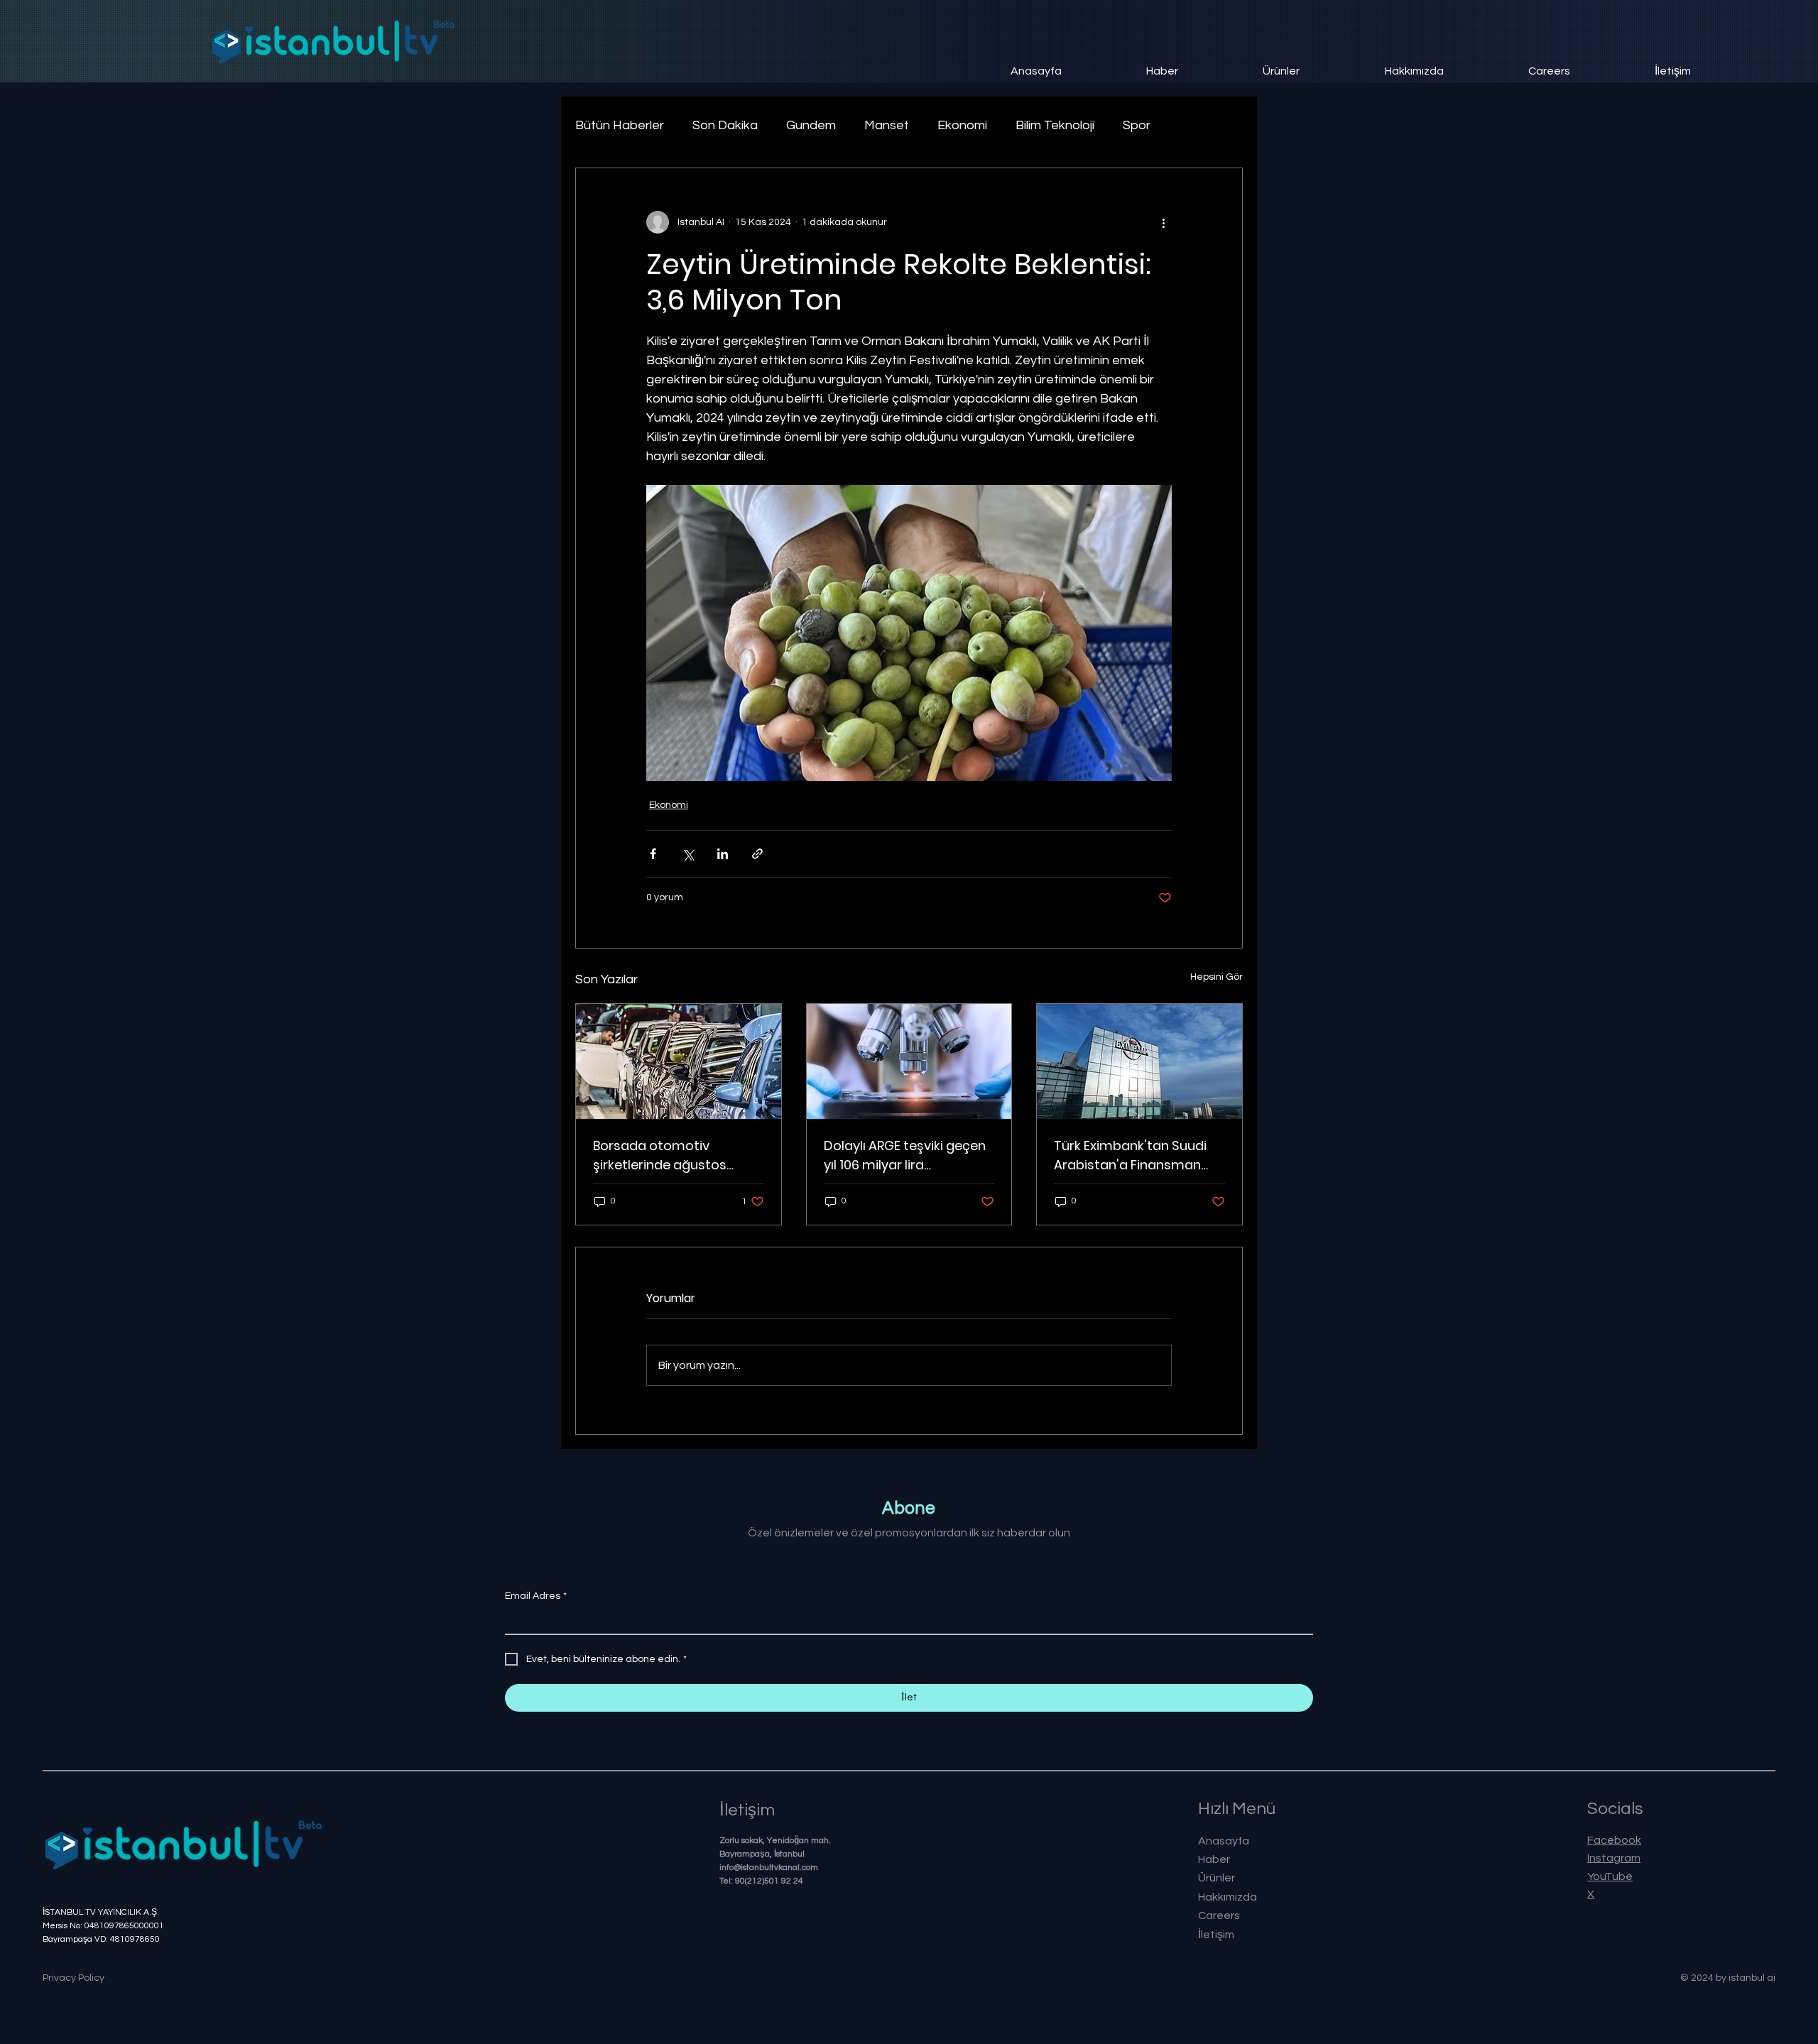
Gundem (811, 125)
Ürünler (1216, 1878)
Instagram (1614, 1858)
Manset (887, 125)
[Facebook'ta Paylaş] (653, 854)
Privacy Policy (74, 1978)
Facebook (1614, 1840)
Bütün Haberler (620, 125)
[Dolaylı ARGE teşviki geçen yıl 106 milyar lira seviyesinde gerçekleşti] (909, 1061)
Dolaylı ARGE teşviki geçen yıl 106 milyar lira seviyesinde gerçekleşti (905, 1155)
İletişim (1216, 1935)
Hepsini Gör (1216, 977)
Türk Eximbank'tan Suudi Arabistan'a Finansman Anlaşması (1130, 1155)
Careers (1219, 1915)
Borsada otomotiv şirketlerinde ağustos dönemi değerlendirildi (664, 1155)
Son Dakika (725, 125)
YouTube (1610, 1876)
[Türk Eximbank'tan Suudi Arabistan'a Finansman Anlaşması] (1139, 1061)
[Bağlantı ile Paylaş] (757, 854)
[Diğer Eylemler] (1163, 222)
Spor (1137, 125)
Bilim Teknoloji (1055, 125)
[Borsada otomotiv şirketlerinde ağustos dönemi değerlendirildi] (679, 1061)
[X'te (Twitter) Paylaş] (688, 854)
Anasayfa (1224, 1841)
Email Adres (536, 1596)
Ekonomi (962, 125)
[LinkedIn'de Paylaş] (723, 854)
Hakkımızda (1228, 1897)
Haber (1214, 1859)
